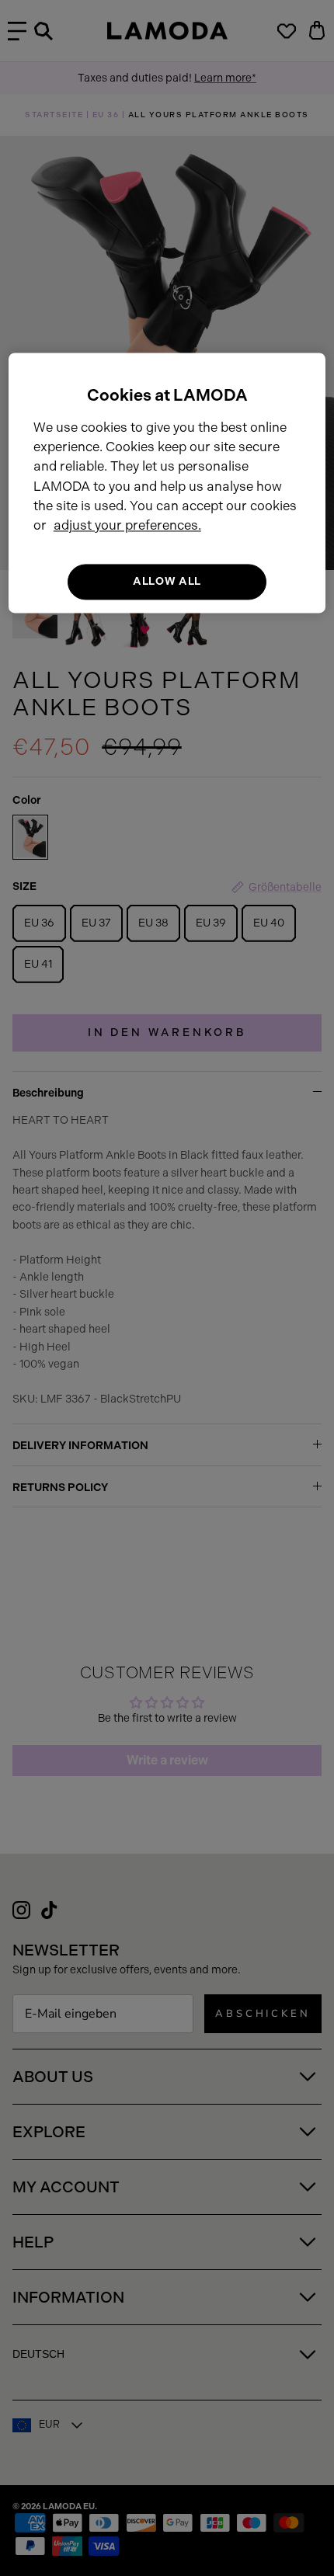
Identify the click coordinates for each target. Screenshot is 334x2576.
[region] (167, 483)
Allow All (167, 581)
